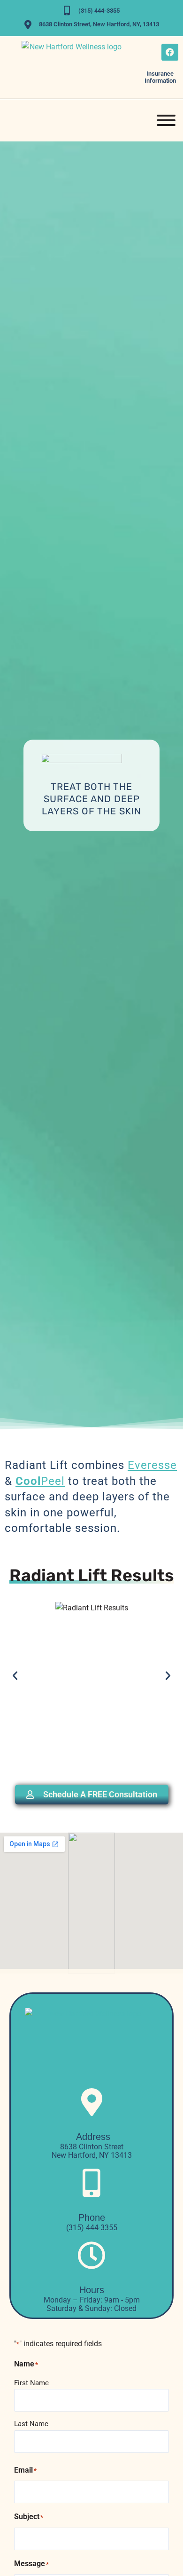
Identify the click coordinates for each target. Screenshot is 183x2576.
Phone (92, 2217)
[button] (15, 1676)
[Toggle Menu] (166, 120)
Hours (92, 2290)
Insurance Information (160, 77)
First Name (31, 2383)
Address (92, 2137)
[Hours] (91, 2256)
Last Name (31, 2424)
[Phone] (91, 2183)
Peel (40, 1481)
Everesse (152, 1465)
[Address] (91, 2102)
